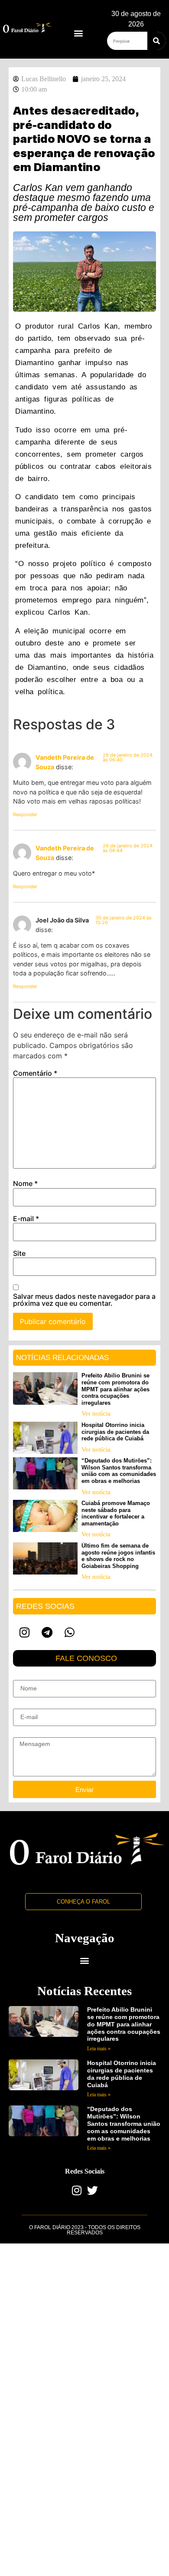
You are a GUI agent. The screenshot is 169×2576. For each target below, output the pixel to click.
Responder (25, 814)
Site (19, 1253)
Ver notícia (96, 1413)
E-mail (26, 1219)
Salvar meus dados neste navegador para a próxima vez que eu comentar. (84, 1300)
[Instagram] (24, 1632)
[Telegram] (47, 1632)
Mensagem (28, 1734)
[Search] (156, 41)
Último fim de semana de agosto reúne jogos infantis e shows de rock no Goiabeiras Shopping (118, 1556)
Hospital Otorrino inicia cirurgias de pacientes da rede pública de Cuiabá (115, 1432)
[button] (79, 33)
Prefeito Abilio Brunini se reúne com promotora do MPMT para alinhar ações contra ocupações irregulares (115, 1389)
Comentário (35, 1073)
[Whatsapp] (69, 1632)
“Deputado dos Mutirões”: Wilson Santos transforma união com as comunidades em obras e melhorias (119, 1471)
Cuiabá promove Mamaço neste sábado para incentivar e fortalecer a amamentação (116, 1513)
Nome (25, 1183)
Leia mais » (99, 2049)
